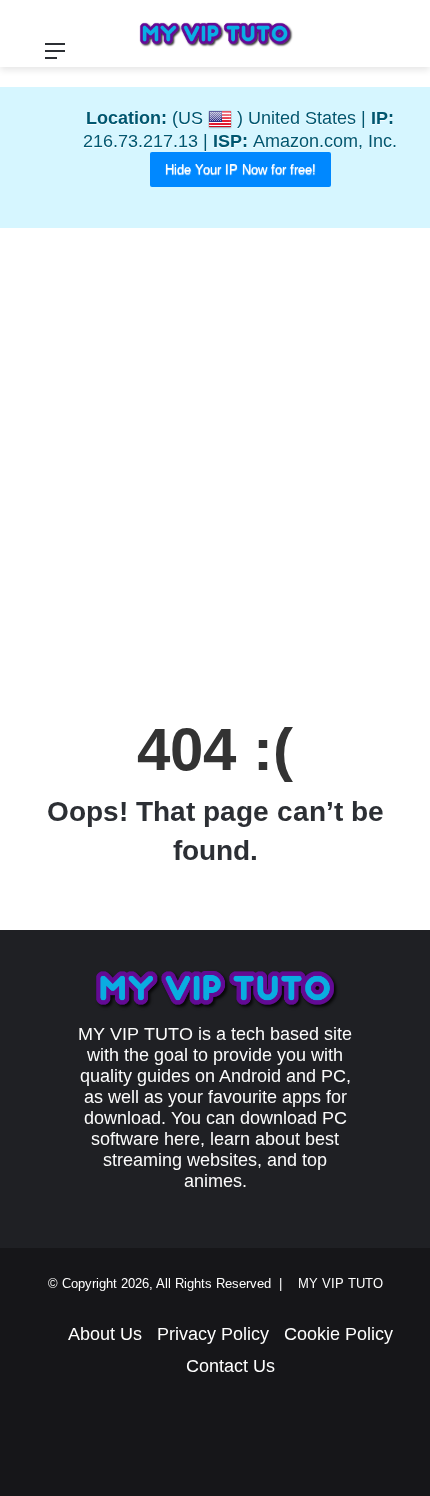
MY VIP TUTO (344, 1283)
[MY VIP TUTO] (215, 33)
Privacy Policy (213, 1334)
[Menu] (55, 58)
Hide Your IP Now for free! (240, 169)
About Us (105, 1334)
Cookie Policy (338, 1334)
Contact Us (230, 1366)
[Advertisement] (215, 463)
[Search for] (405, 58)
